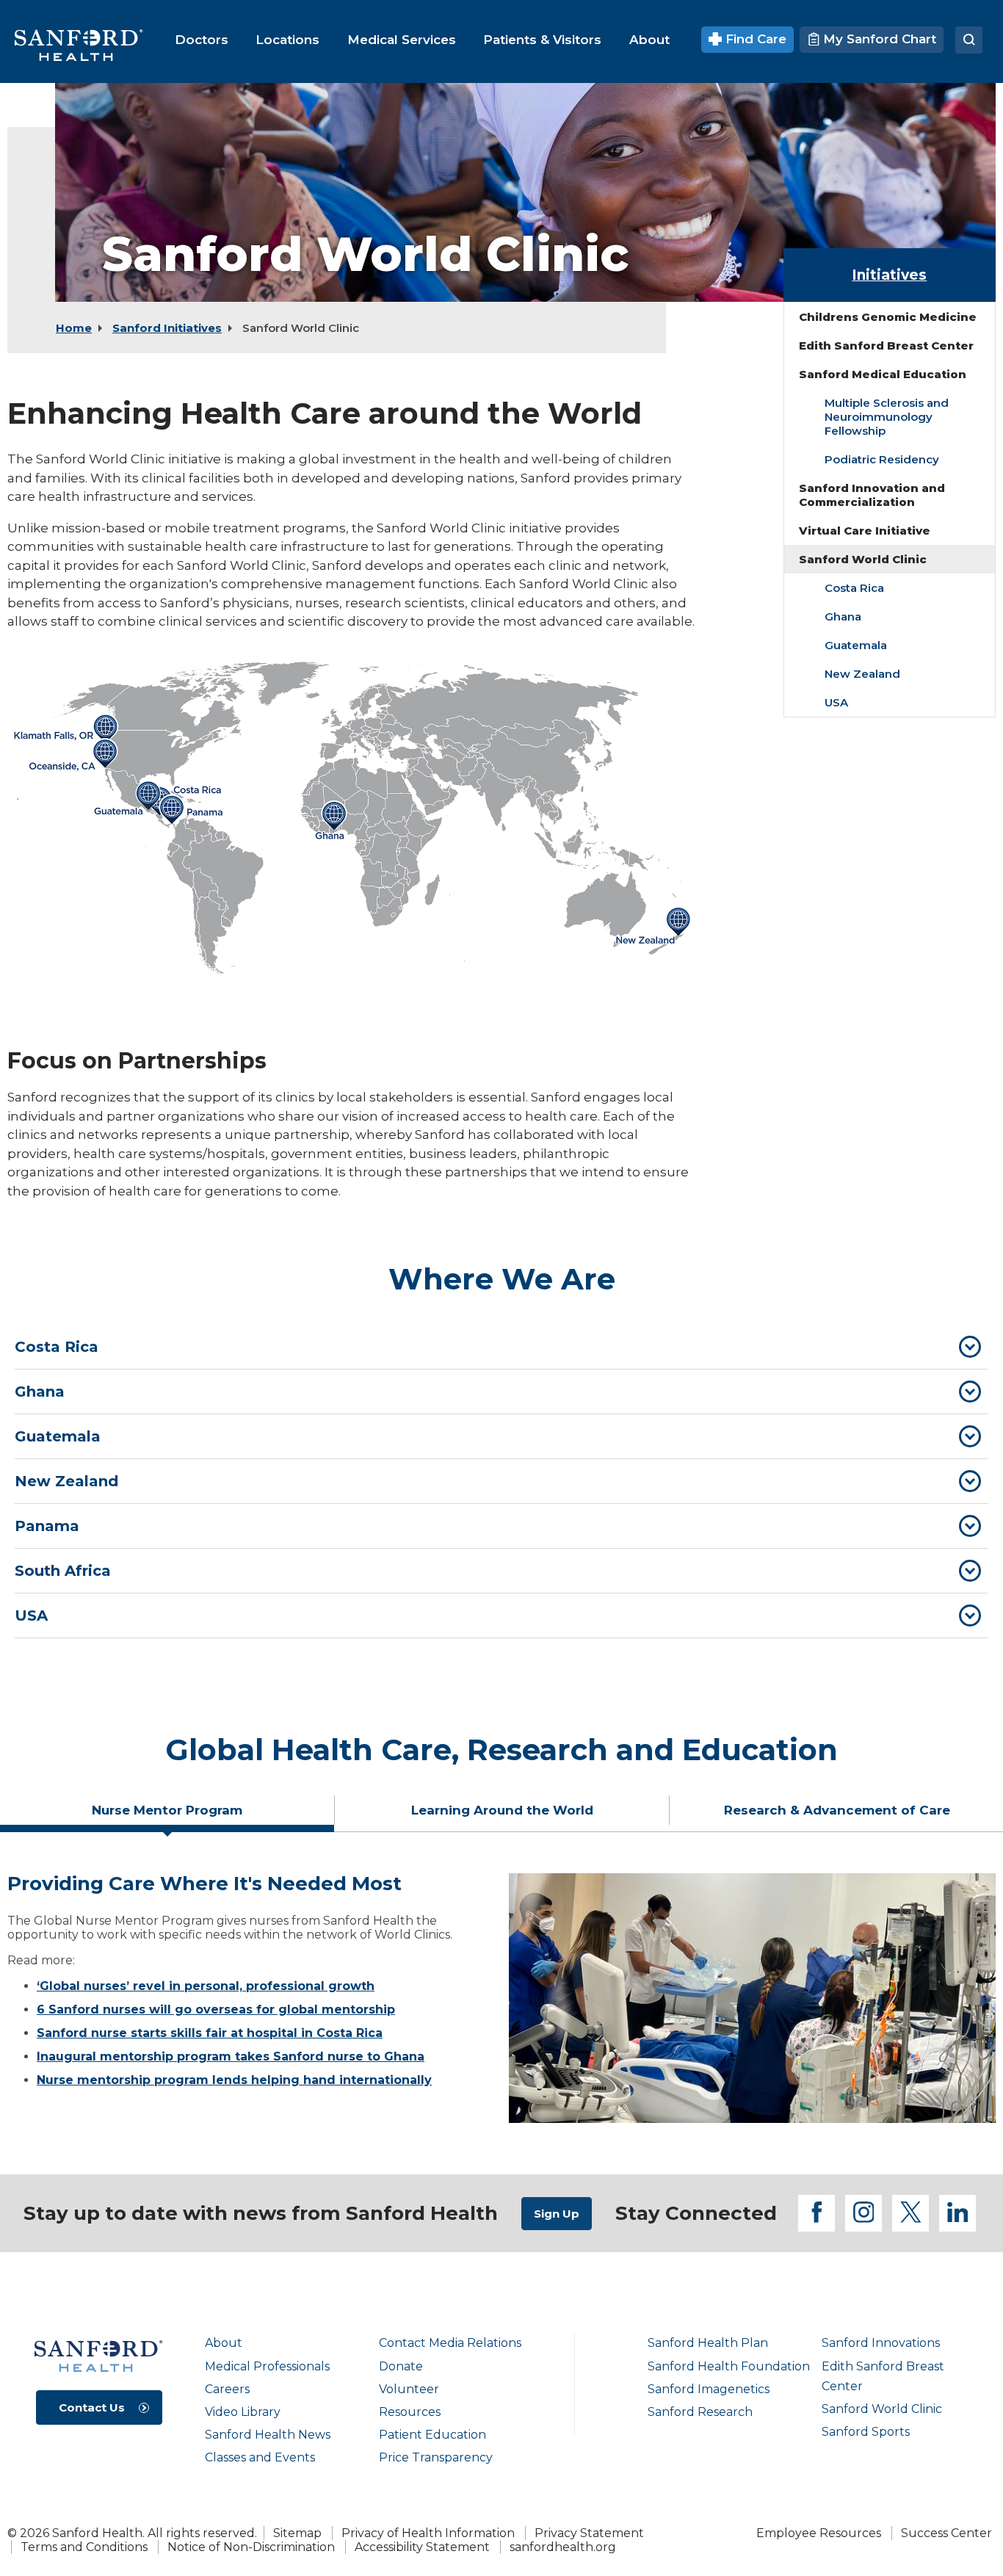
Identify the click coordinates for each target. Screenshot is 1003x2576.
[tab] (501, 1347)
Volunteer (409, 2389)
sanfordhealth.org (563, 2547)
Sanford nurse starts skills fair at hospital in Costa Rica (210, 2033)
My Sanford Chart (878, 39)
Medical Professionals (267, 2366)
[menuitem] (202, 40)
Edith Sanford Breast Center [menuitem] (886, 345)
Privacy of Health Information (428, 2533)
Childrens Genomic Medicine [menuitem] (888, 317)
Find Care (754, 39)
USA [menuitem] (836, 702)
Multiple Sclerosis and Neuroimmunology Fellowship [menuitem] (887, 417)
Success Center (946, 2533)
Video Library (243, 2412)
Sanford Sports (866, 2432)
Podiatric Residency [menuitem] (882, 459)
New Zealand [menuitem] (862, 674)
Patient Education (432, 2435)
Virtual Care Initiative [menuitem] (865, 531)
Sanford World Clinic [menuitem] (863, 559)
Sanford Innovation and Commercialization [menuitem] (872, 495)
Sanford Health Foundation (729, 2366)
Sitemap (297, 2533)
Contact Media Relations (450, 2343)
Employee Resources (819, 2533)
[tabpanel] (501, 1998)
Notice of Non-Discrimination (251, 2547)
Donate (401, 2366)
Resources (410, 2412)
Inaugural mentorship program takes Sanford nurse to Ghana (231, 2056)
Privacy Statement (589, 2533)
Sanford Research (700, 2412)
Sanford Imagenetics (709, 2389)
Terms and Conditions (84, 2547)
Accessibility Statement (422, 2547)
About (224, 2343)
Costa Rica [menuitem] (854, 588)
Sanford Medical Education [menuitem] (883, 374)
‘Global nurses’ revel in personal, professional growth (206, 1986)
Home (74, 328)
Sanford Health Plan (708, 2343)
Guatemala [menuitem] (856, 645)
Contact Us (92, 2407)
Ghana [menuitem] (843, 616)
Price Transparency (436, 2457)
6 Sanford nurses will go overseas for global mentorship (216, 2009)
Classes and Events (260, 2457)
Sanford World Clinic (882, 2409)
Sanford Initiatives (167, 328)
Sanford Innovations (881, 2343)
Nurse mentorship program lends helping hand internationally (234, 2080)
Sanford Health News (268, 2435)
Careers (227, 2389)
